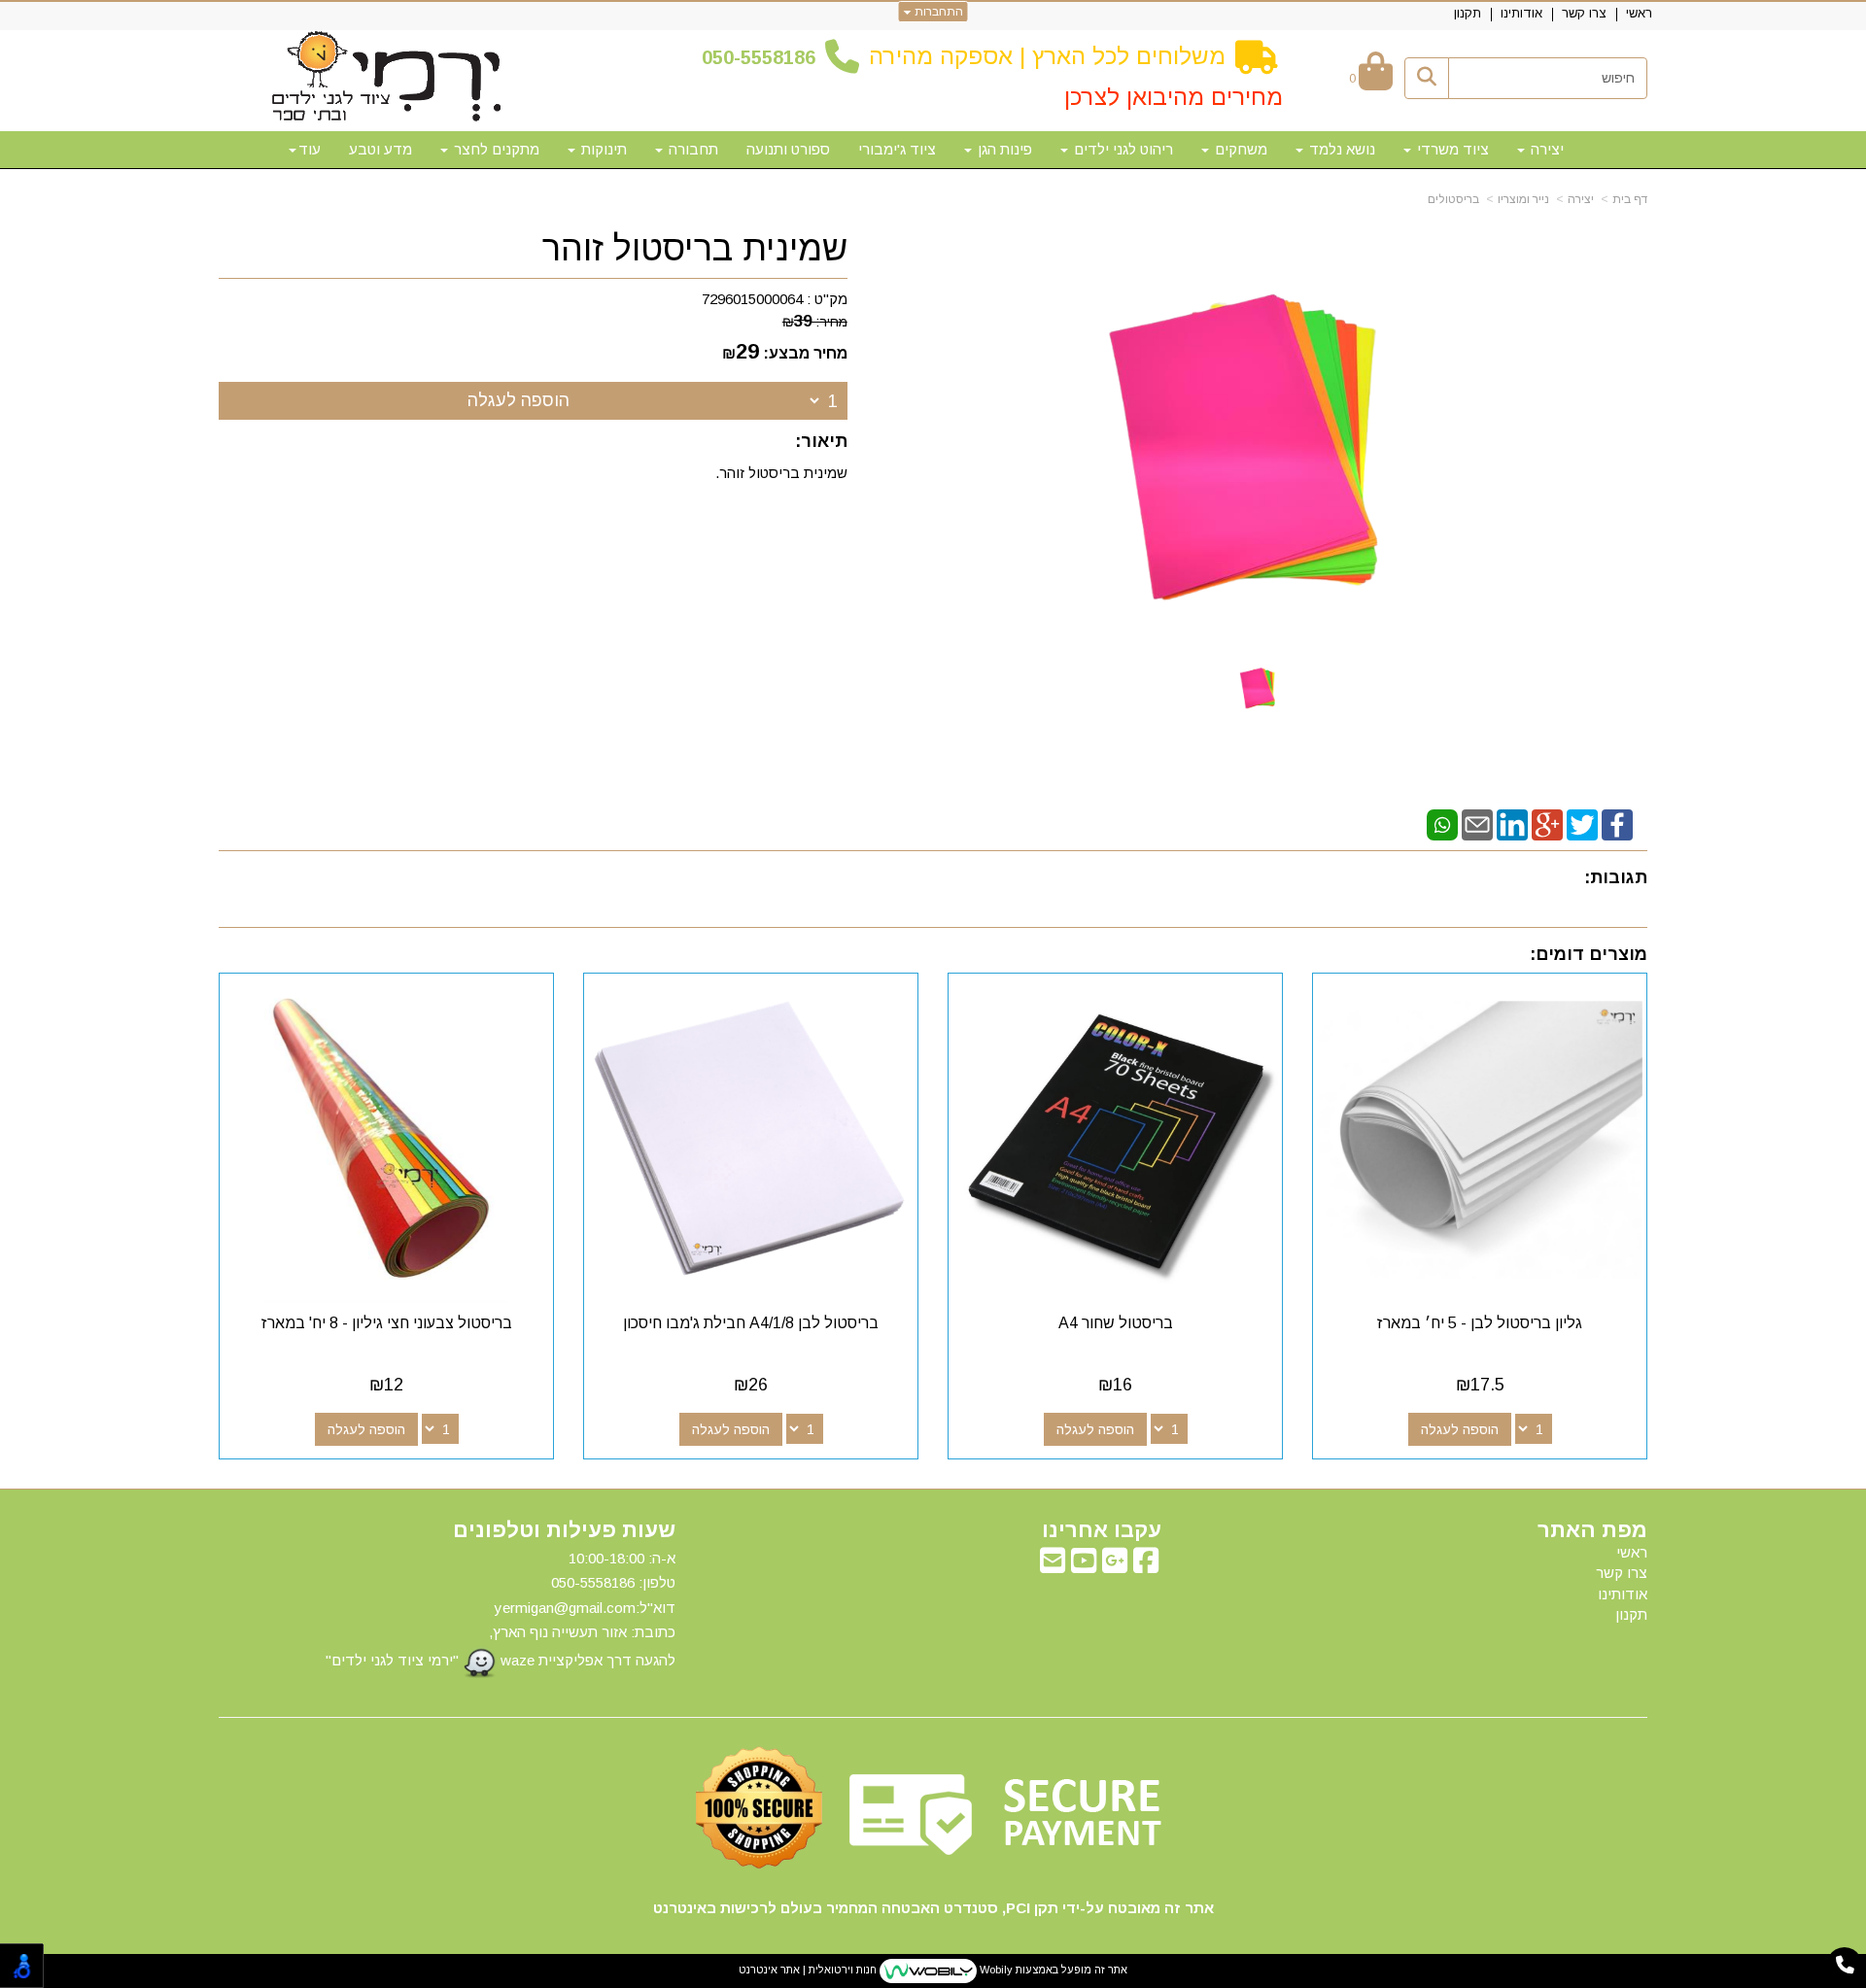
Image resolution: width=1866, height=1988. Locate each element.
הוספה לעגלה (518, 400)
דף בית (1630, 199)
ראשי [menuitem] (1639, 13)
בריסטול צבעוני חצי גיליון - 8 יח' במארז (387, 1323)
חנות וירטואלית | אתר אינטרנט (808, 1970)
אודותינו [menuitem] (1521, 13)
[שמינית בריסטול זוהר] (1260, 686)
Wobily (995, 1970)
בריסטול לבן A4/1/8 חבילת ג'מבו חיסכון (751, 1323)
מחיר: (815, 322)
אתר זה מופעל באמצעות (933, 1970)
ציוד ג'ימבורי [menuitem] (897, 149)
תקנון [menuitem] (1468, 13)
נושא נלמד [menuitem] (1340, 149)
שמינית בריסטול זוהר (695, 249)
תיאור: (821, 441)
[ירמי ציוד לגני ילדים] (387, 78)
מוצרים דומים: (1589, 954)
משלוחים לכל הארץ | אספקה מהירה (1047, 56)
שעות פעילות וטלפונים (564, 1530)
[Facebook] (1617, 823)
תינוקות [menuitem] (602, 149)
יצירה (1581, 199)
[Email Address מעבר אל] (1053, 1566)
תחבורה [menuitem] (691, 149)
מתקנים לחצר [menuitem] (495, 149)
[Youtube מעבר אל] (1084, 1566)
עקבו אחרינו (1102, 1530)
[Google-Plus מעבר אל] (1115, 1566)
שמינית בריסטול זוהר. (781, 473)
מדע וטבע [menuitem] (380, 149)
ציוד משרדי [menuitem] (1451, 149)
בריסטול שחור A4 (1116, 1323)
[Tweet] (1582, 823)
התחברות (937, 12)
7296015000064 (752, 299)
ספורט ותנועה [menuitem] (788, 149)
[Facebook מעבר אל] (1146, 1566)
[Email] (1477, 823)
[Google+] (1547, 823)
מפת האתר (1592, 1530)
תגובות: (1616, 877)
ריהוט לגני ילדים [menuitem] (1122, 149)
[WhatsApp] (1442, 823)
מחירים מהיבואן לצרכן (1174, 97)
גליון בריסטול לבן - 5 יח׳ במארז (1480, 1323)
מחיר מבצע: (805, 353)
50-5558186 (764, 57)
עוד (310, 149)
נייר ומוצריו (1523, 199)
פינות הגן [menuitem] (1003, 149)
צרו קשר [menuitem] (1584, 13)
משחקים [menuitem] (1239, 149)
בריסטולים (1453, 199)
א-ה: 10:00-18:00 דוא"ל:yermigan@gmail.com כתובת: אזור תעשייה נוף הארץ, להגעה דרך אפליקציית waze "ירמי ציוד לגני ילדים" (501, 1609)
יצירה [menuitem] (1545, 149)
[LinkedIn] (1512, 823)
